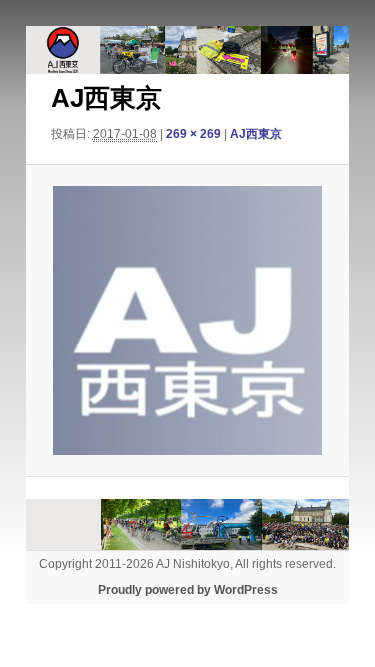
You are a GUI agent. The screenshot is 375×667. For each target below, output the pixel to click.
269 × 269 (193, 134)
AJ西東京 (256, 134)
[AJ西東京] (187, 320)
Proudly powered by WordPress (188, 590)
